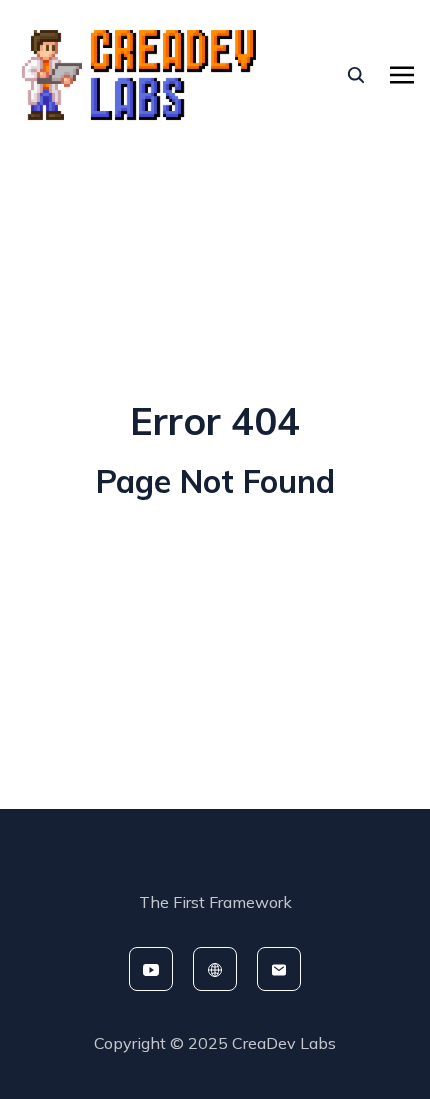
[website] (215, 969)
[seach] (356, 75)
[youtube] (151, 969)
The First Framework (215, 902)
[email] (279, 969)
